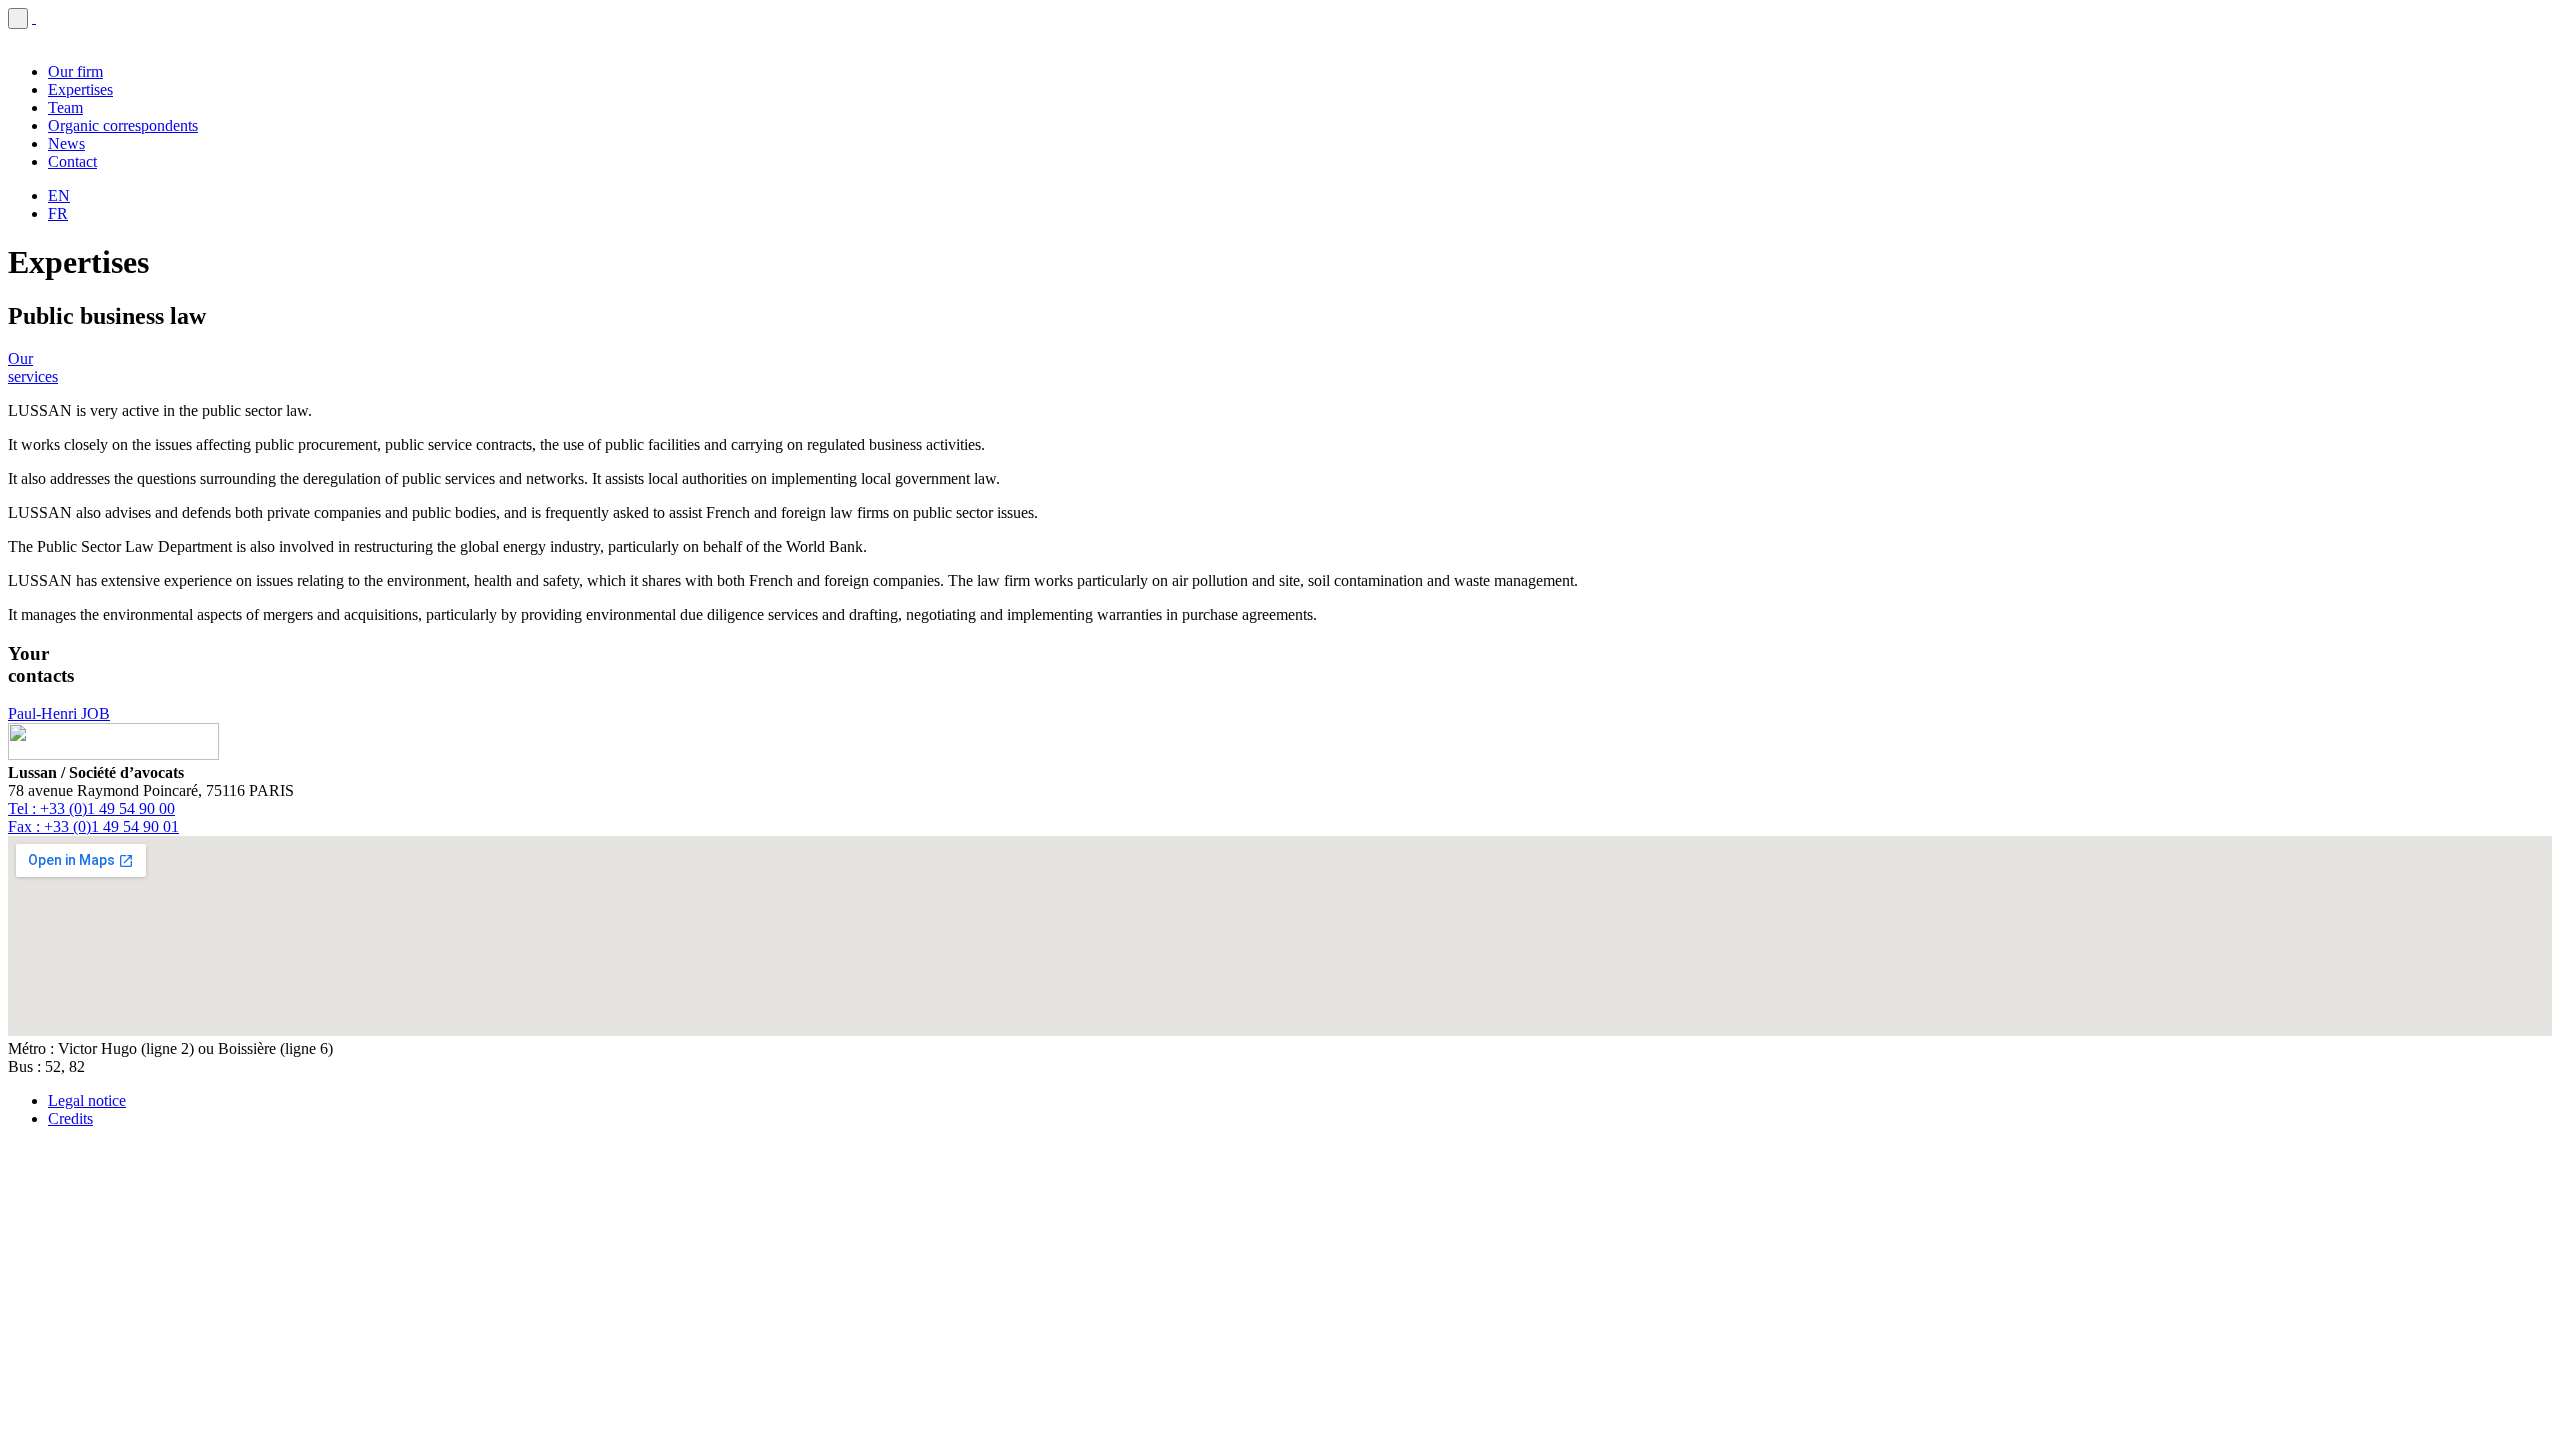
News (66, 143)
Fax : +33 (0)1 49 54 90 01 (93, 826)
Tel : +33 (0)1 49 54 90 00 (91, 808)
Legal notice (87, 1100)
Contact (72, 161)
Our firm (75, 71)
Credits (70, 1118)
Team (65, 107)
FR (58, 213)
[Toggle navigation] (18, 18)
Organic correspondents (123, 125)
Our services (33, 367)
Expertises (80, 89)
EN (59, 195)
